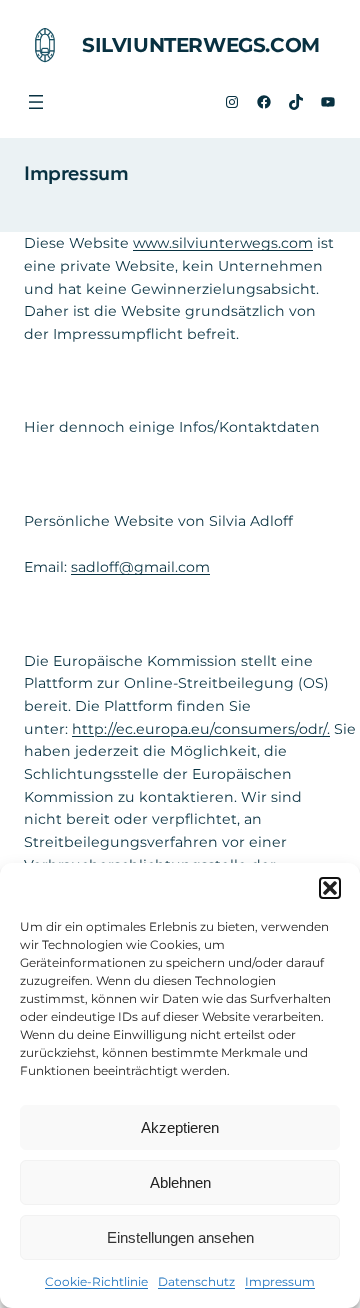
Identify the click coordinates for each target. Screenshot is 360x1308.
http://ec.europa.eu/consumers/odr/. (201, 729)
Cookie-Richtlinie (96, 1281)
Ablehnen (180, 1182)
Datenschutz (196, 1281)
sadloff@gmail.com (140, 567)
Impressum (280, 1281)
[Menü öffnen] (36, 102)
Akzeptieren (180, 1127)
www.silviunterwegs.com (223, 243)
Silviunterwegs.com (201, 45)
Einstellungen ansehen (180, 1237)
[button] (330, 888)
